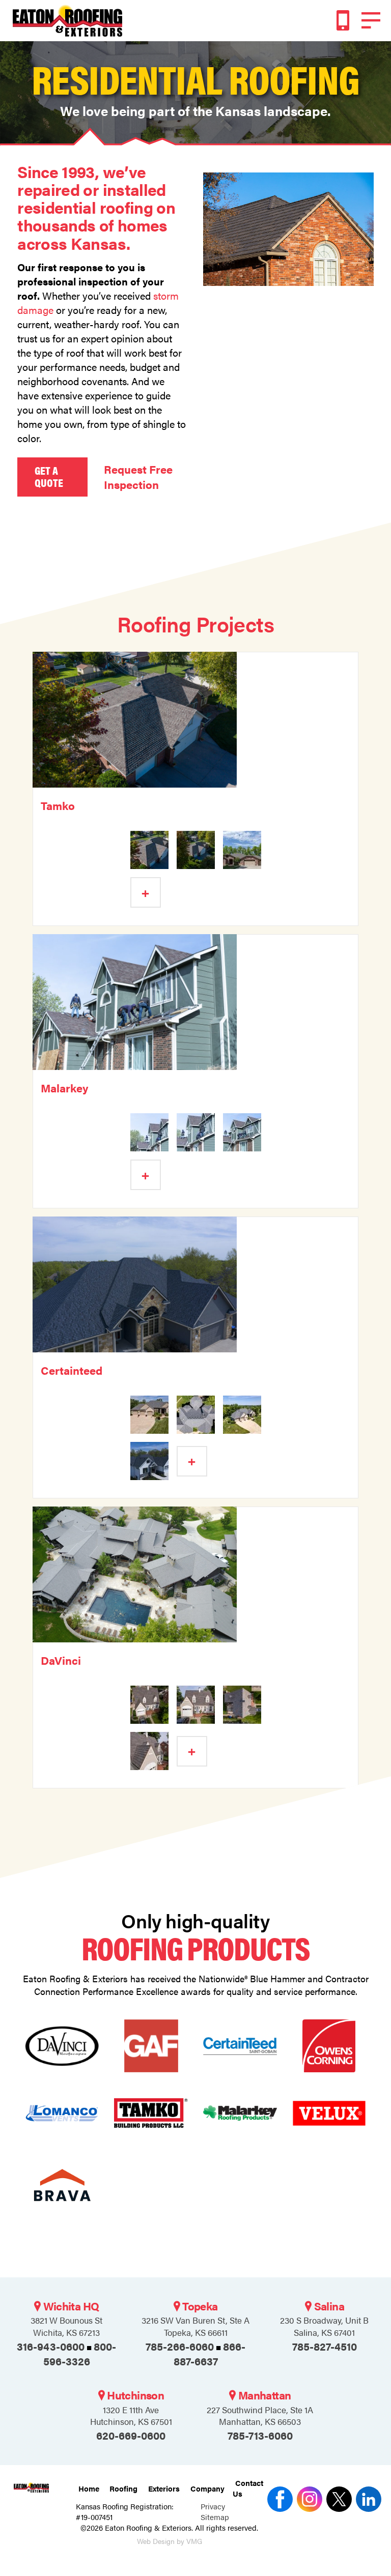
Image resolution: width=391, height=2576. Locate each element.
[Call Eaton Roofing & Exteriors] (343, 20)
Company (207, 2488)
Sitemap (215, 2517)
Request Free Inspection (138, 477)
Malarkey (64, 1088)
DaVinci (61, 1660)
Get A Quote (49, 476)
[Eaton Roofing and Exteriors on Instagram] (308, 2499)
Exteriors (164, 2488)
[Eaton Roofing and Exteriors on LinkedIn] (367, 2499)
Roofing (123, 2488)
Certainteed (72, 1370)
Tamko (58, 805)
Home (89, 2488)
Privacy (213, 2506)
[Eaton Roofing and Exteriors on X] (278, 2499)
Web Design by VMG (170, 2541)
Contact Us (248, 2488)
